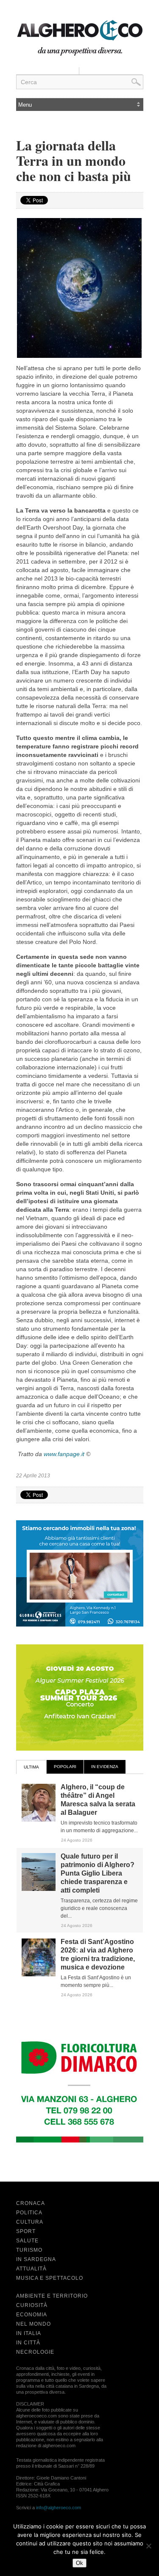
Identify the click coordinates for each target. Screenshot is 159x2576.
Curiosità (32, 2305)
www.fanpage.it (64, 1454)
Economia (32, 2315)
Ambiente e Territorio (52, 2296)
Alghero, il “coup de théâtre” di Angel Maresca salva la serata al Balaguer (98, 1800)
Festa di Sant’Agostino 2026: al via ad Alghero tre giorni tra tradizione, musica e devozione (98, 1954)
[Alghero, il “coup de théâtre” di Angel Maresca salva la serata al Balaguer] (39, 1820)
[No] (148, 2546)
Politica (29, 2213)
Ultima (31, 1767)
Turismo (29, 2250)
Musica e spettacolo (50, 2278)
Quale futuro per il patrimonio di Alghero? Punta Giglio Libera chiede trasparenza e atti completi (98, 1873)
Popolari (65, 1767)
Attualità (31, 2269)
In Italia (29, 2333)
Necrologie (35, 2352)
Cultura (30, 2222)
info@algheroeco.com (59, 2508)
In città (28, 2343)
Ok (79, 2563)
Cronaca (31, 2203)
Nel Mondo (33, 2324)
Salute (27, 2241)
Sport (26, 2231)
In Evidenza (105, 1767)
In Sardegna (36, 2259)
